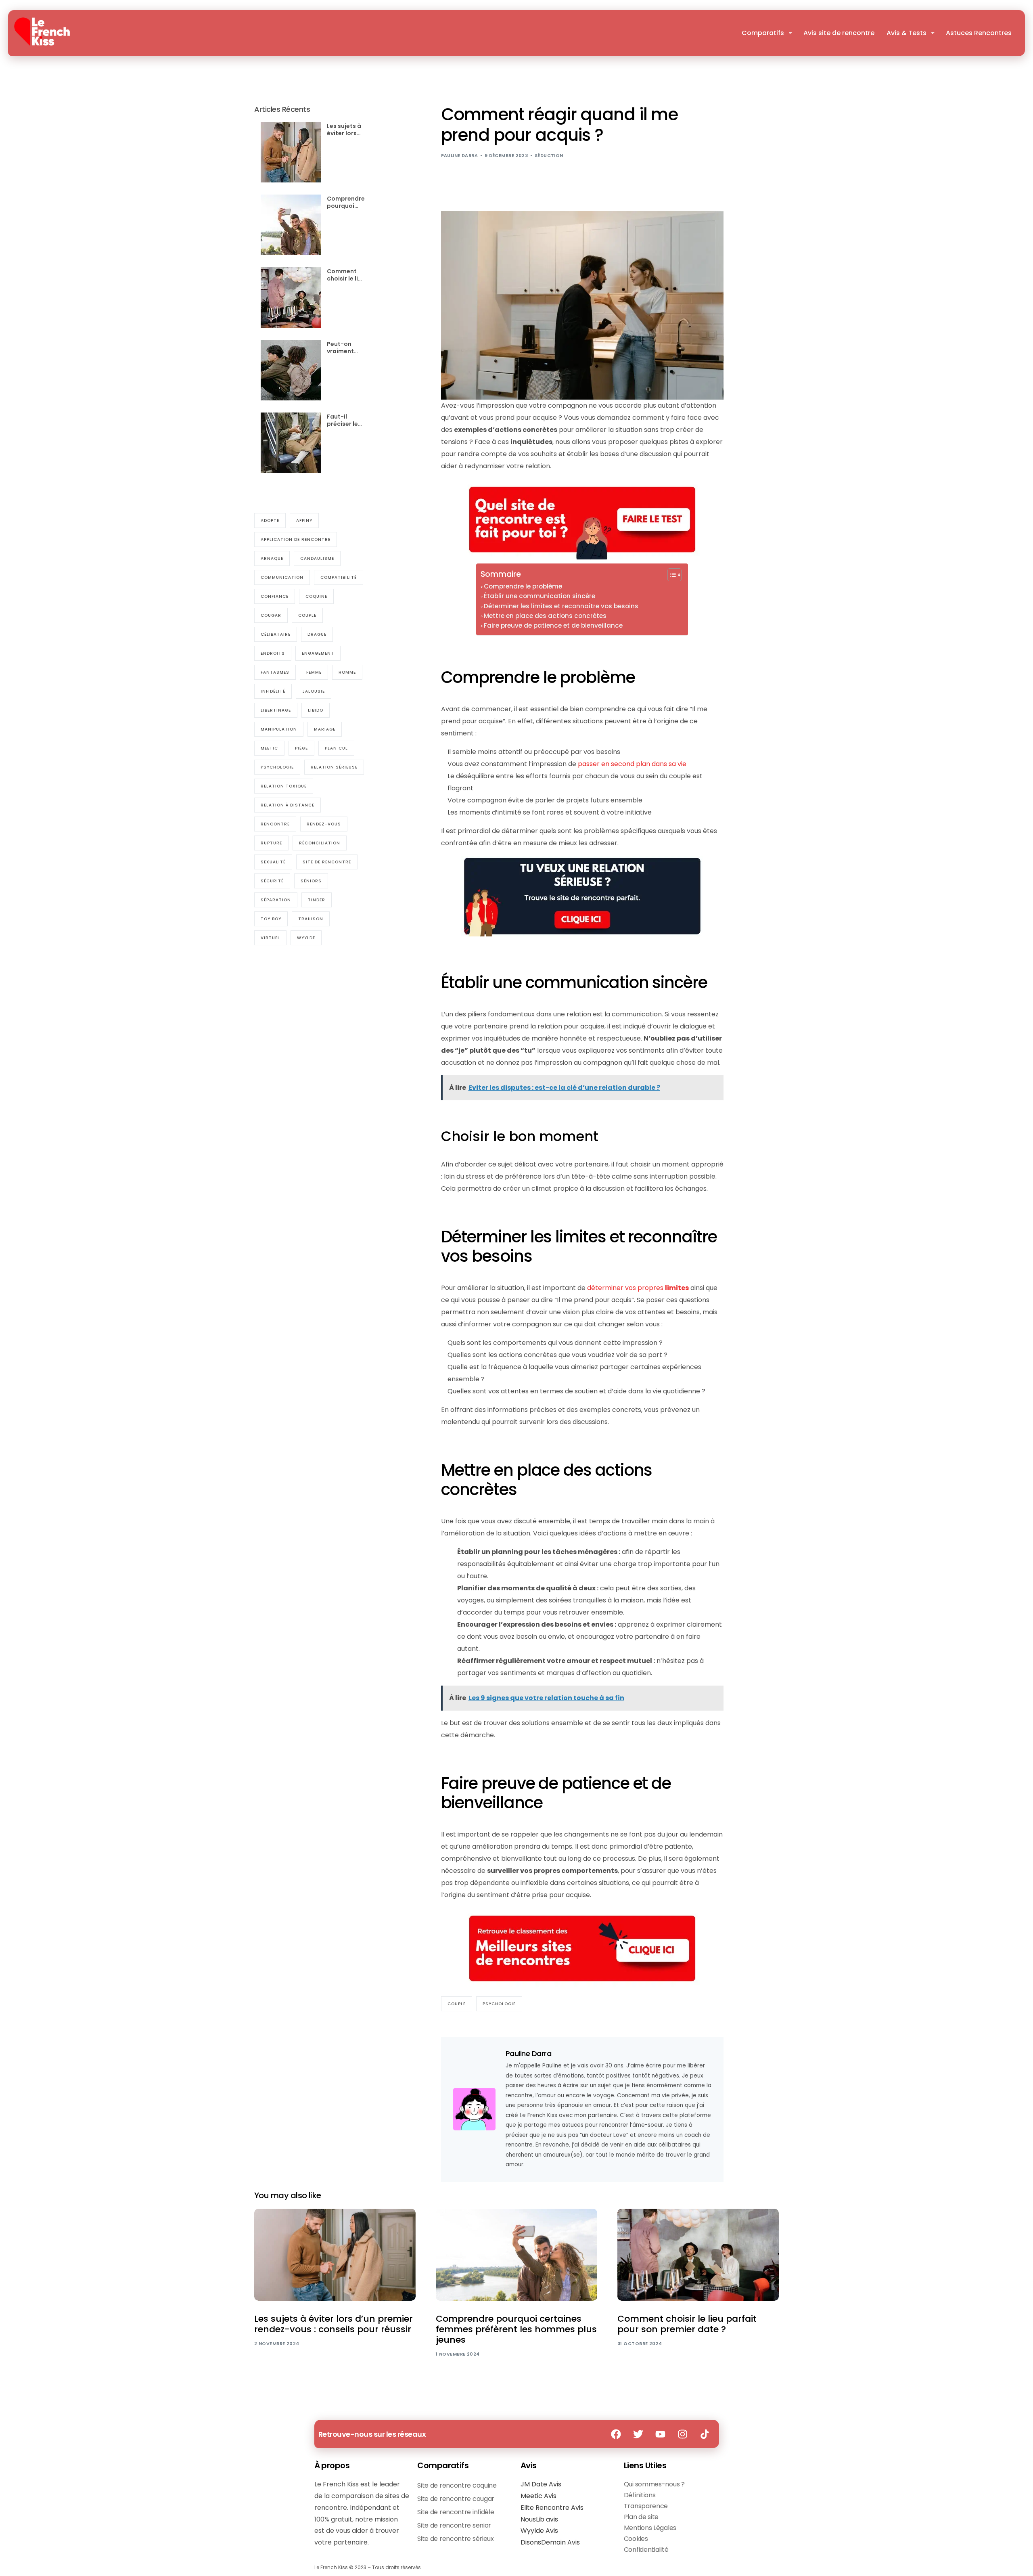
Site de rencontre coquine (457, 2485)
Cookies (636, 2539)
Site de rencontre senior (454, 2525)
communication (282, 577)
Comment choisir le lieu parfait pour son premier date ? (346, 274)
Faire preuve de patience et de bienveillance (553, 625)
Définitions (640, 2495)
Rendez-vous (324, 824)
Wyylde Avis (539, 2531)
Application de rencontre (296, 539)
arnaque (272, 558)
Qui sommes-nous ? (654, 2484)
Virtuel (270, 937)
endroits (273, 653)
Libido (316, 710)
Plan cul (336, 748)
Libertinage (276, 710)
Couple (457, 2004)
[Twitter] (638, 2434)
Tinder (317, 900)
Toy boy (271, 918)
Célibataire (276, 634)
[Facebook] (616, 2434)
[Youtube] (661, 2434)
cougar (271, 615)
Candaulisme (317, 558)
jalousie (314, 691)
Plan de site (641, 2517)
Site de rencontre (327, 862)
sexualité (273, 862)
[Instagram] (683, 2434)
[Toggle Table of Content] (670, 575)
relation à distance (288, 805)
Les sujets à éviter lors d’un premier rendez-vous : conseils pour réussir (346, 129)
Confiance (275, 596)
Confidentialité (646, 2550)
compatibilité (339, 577)
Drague (317, 634)
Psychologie (499, 2004)
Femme (314, 672)
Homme (347, 672)
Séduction (549, 155)
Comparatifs (763, 33)
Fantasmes (275, 672)
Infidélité (273, 691)
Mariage (325, 729)
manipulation (279, 729)
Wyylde (306, 937)
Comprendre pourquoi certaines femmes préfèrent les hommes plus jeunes (346, 202)
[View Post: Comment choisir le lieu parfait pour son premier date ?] (698, 2255)
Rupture (271, 843)
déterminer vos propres (638, 1288)
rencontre (275, 824)
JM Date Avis (541, 2484)
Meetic (269, 748)
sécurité (272, 881)
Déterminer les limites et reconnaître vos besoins (561, 606)
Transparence (646, 2506)
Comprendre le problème (523, 586)
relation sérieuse (334, 767)
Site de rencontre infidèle (456, 2512)
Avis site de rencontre (839, 33)
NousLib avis (539, 2519)
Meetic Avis (538, 2496)
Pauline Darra (460, 155)
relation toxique (284, 786)
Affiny (304, 520)
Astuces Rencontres (979, 33)
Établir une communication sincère (540, 596)
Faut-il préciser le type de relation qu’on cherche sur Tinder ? (344, 420)
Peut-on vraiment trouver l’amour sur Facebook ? (344, 347)
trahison (311, 918)
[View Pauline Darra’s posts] (474, 2109)
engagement (318, 653)
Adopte (270, 520)
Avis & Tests (906, 33)
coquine (316, 596)
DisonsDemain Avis (550, 2542)
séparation (276, 900)
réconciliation (320, 843)
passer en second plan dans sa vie (632, 764)
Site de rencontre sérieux (456, 2539)
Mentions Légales (650, 2528)
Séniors (311, 881)
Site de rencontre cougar (456, 2499)
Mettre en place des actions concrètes (545, 616)
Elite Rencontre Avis (552, 2508)
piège (301, 748)
